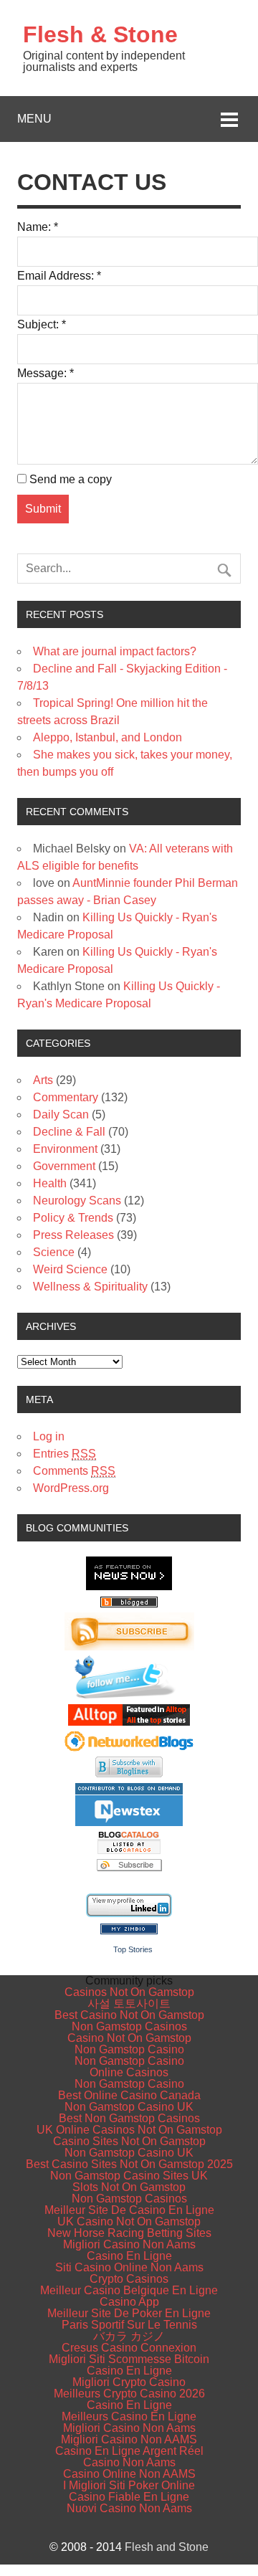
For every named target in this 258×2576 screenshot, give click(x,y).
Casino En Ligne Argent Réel (129, 2451)
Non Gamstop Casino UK (129, 2107)
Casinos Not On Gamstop (129, 1992)
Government (64, 1166)
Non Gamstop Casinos (129, 2026)
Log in (49, 1436)
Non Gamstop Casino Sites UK (129, 2176)
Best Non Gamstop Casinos (129, 2118)
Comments (74, 1471)
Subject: (42, 324)
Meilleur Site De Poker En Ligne (129, 2313)
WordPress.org (71, 1488)
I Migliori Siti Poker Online (129, 2485)
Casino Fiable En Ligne (129, 2497)
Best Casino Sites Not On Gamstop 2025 (129, 2164)
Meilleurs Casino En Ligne (129, 2416)
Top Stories (133, 1949)
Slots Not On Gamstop (129, 2187)
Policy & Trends (73, 1218)
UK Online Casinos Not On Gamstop (129, 2130)
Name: (38, 227)
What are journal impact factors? (115, 651)
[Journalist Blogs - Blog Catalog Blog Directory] (129, 1850)
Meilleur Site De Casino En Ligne (129, 2210)
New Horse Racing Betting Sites (129, 2233)
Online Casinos (129, 2072)
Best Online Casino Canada (129, 2095)
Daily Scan (61, 1114)
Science (54, 1252)
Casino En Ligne (129, 2256)
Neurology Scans (77, 1201)
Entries (64, 1454)
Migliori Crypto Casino (129, 2382)
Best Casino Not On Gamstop (129, 2015)
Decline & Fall (69, 1132)
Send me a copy (71, 479)
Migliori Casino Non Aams (129, 2244)
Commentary (66, 1097)
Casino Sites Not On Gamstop (129, 2141)
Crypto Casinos (129, 2279)
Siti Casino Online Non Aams (129, 2267)
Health (50, 1183)
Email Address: (59, 276)
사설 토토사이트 (129, 2004)
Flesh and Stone (167, 2547)
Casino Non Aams (129, 2462)
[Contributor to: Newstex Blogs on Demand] (129, 1823)
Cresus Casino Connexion (129, 2348)
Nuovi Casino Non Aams (129, 2508)
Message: (46, 373)
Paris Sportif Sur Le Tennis (129, 2325)
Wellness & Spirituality (90, 1287)
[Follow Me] (129, 1695)
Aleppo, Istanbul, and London (107, 737)
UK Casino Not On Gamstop (129, 2221)
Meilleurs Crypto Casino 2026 (129, 2394)
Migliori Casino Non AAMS (129, 2439)
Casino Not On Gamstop (129, 2038)
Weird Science (70, 1269)
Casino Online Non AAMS (129, 2474)
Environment (65, 1149)
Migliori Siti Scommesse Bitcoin (129, 2359)
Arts (43, 1080)
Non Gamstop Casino (129, 2049)
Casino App (129, 2302)
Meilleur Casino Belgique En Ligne (129, 2290)
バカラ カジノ (129, 2336)
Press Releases (73, 1235)
